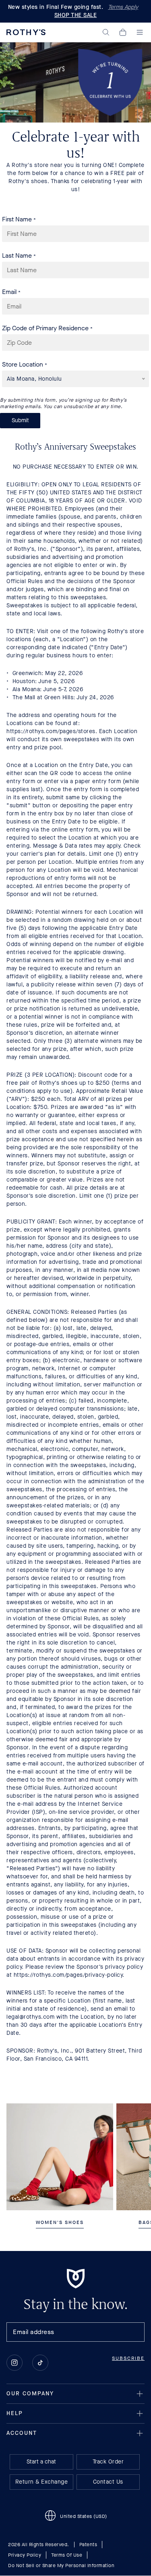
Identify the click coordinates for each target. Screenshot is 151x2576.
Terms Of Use (67, 2555)
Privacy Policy (25, 2555)
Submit (20, 420)
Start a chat (41, 2462)
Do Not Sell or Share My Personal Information (61, 2566)
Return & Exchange (42, 2482)
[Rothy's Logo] (26, 32)
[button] (106, 32)
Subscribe (128, 2359)
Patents (88, 2545)
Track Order (108, 2462)
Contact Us (108, 2482)
